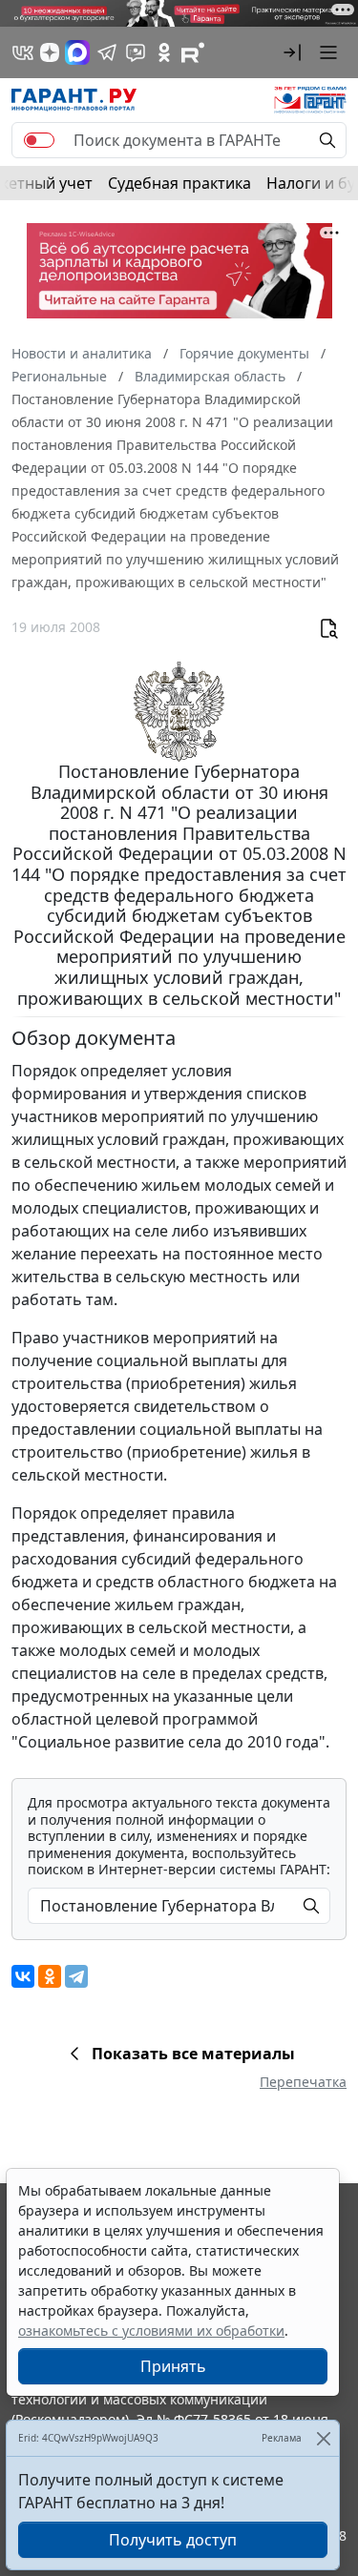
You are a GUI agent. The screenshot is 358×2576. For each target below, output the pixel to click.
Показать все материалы (193, 2054)
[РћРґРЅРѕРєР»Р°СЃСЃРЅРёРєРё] (50, 1976)
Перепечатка (303, 2082)
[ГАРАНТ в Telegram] (107, 52)
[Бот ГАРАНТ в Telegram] (136, 52)
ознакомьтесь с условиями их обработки (151, 2331)
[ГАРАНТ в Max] (77, 52)
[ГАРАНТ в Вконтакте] (23, 52)
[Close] (323, 2438)
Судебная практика (179, 183)
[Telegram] (76, 1976)
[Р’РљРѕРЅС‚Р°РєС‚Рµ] (23, 1976)
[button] (292, 52)
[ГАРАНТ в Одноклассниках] (164, 52)
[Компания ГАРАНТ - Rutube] (193, 52)
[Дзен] (50, 52)
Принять (173, 2366)
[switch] (39, 140)
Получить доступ (173, 2540)
